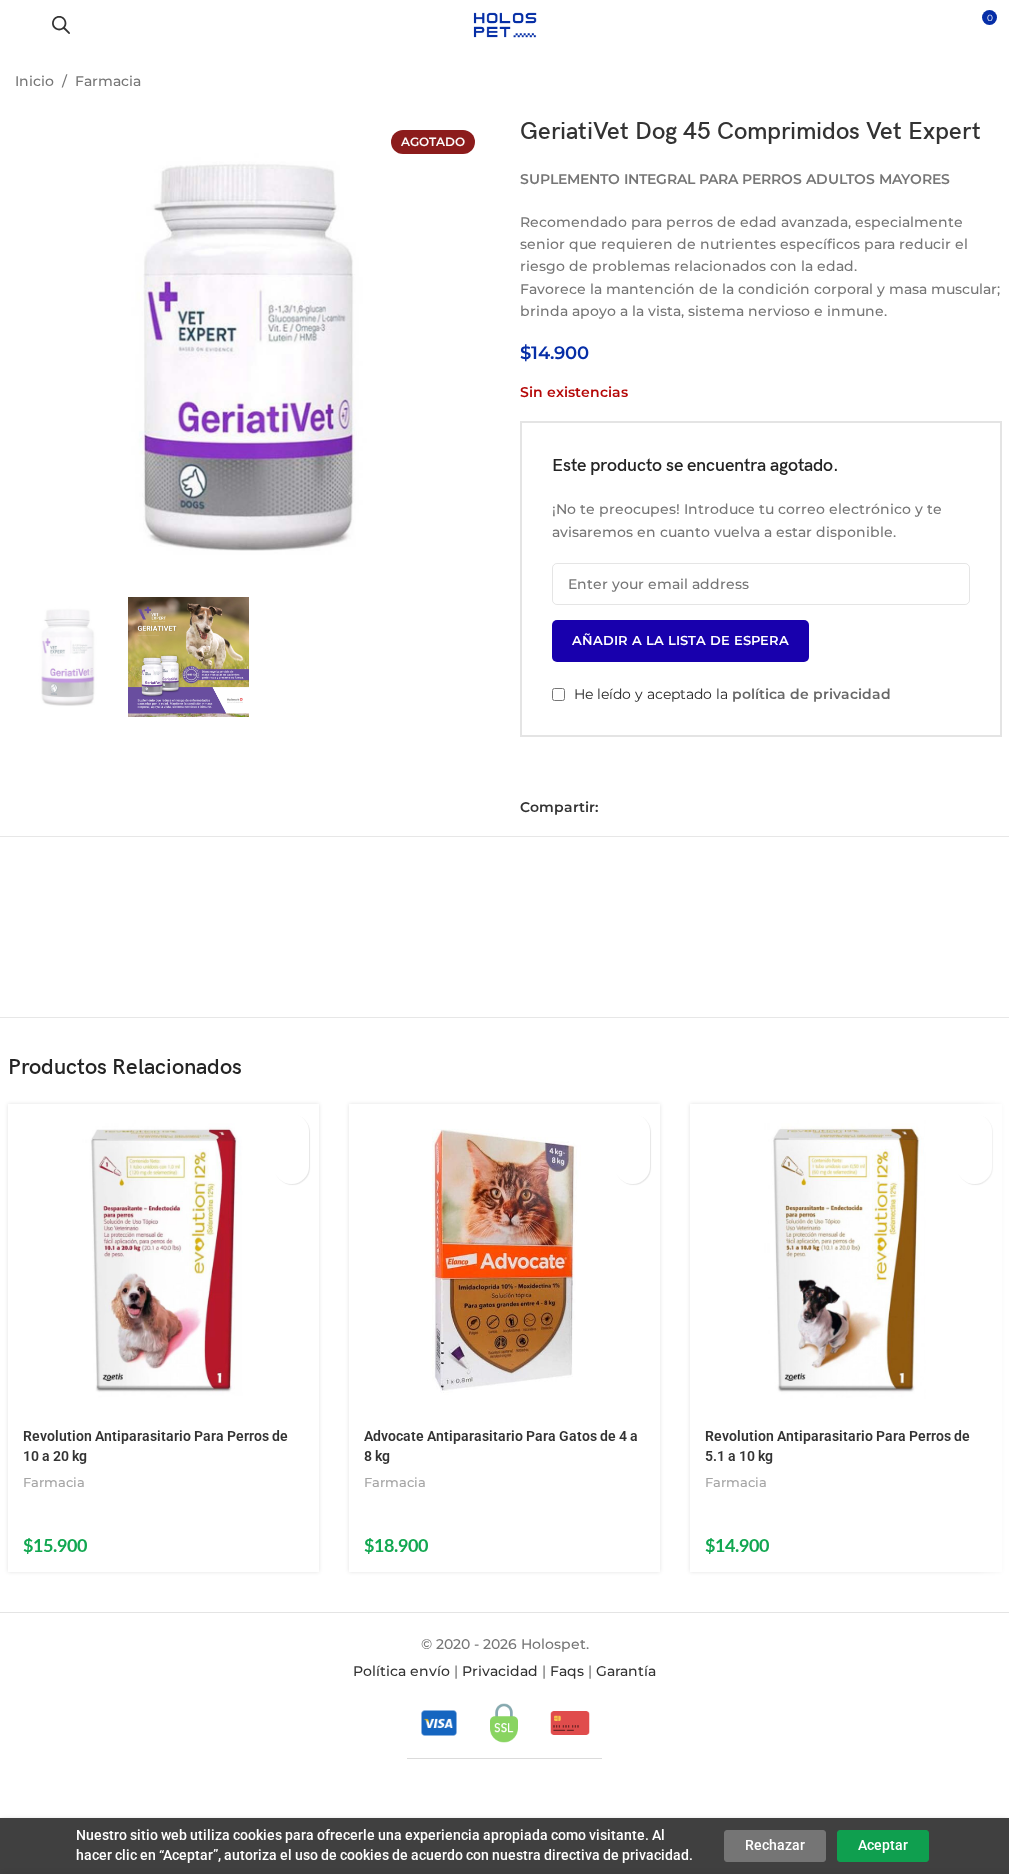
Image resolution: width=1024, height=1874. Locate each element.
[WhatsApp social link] (670, 807)
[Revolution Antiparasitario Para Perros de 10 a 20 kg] (163, 1259)
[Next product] (982, 83)
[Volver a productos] (958, 83)
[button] (291, 1131)
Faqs (567, 1671)
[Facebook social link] (614, 807)
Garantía (626, 1671)
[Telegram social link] (698, 807)
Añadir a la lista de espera (680, 640)
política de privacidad (811, 694)
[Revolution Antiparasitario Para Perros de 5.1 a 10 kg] (845, 1259)
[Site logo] (504, 24)
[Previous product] (934, 83)
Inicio (34, 81)
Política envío (401, 1671)
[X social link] (642, 807)
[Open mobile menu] (23, 25)
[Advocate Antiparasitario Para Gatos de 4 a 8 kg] (504, 1259)
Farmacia (108, 81)
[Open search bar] (61, 24)
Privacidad (500, 1671)
